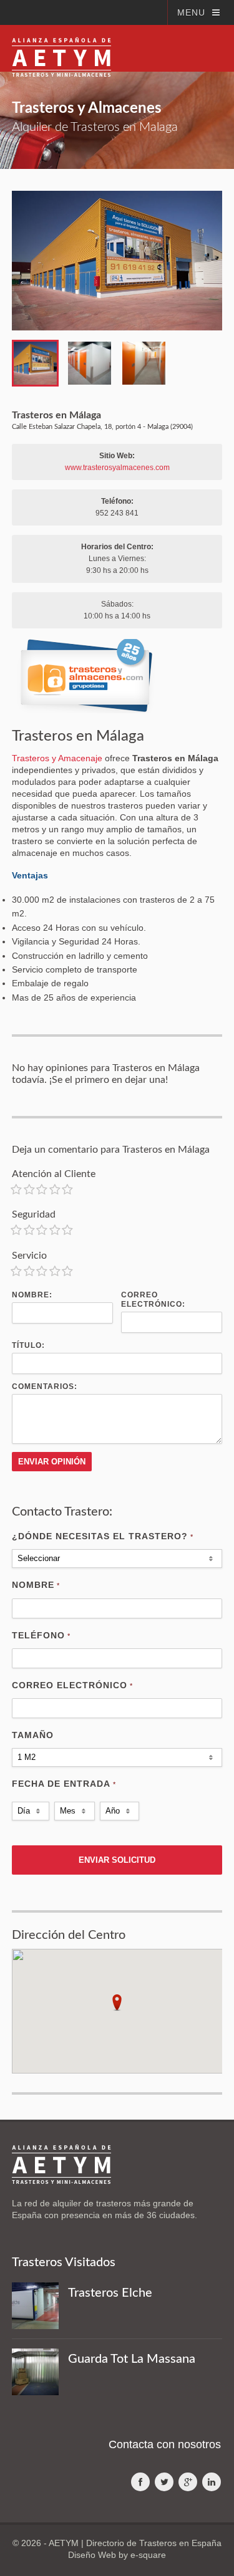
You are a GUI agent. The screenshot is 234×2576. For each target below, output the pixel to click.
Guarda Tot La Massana (132, 2359)
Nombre (36, 1585)
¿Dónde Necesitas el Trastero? (103, 1536)
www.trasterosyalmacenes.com (117, 468)
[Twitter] (164, 2482)
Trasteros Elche (110, 2293)
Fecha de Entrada (64, 1784)
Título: (28, 1345)
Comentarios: (45, 1387)
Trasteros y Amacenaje (57, 758)
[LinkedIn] (212, 2482)
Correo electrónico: (153, 1300)
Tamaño (33, 1735)
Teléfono (41, 1635)
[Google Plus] (188, 2482)
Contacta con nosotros (165, 2444)
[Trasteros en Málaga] (117, 261)
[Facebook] (140, 2482)
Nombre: (32, 1295)
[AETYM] (61, 48)
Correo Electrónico (72, 1685)
